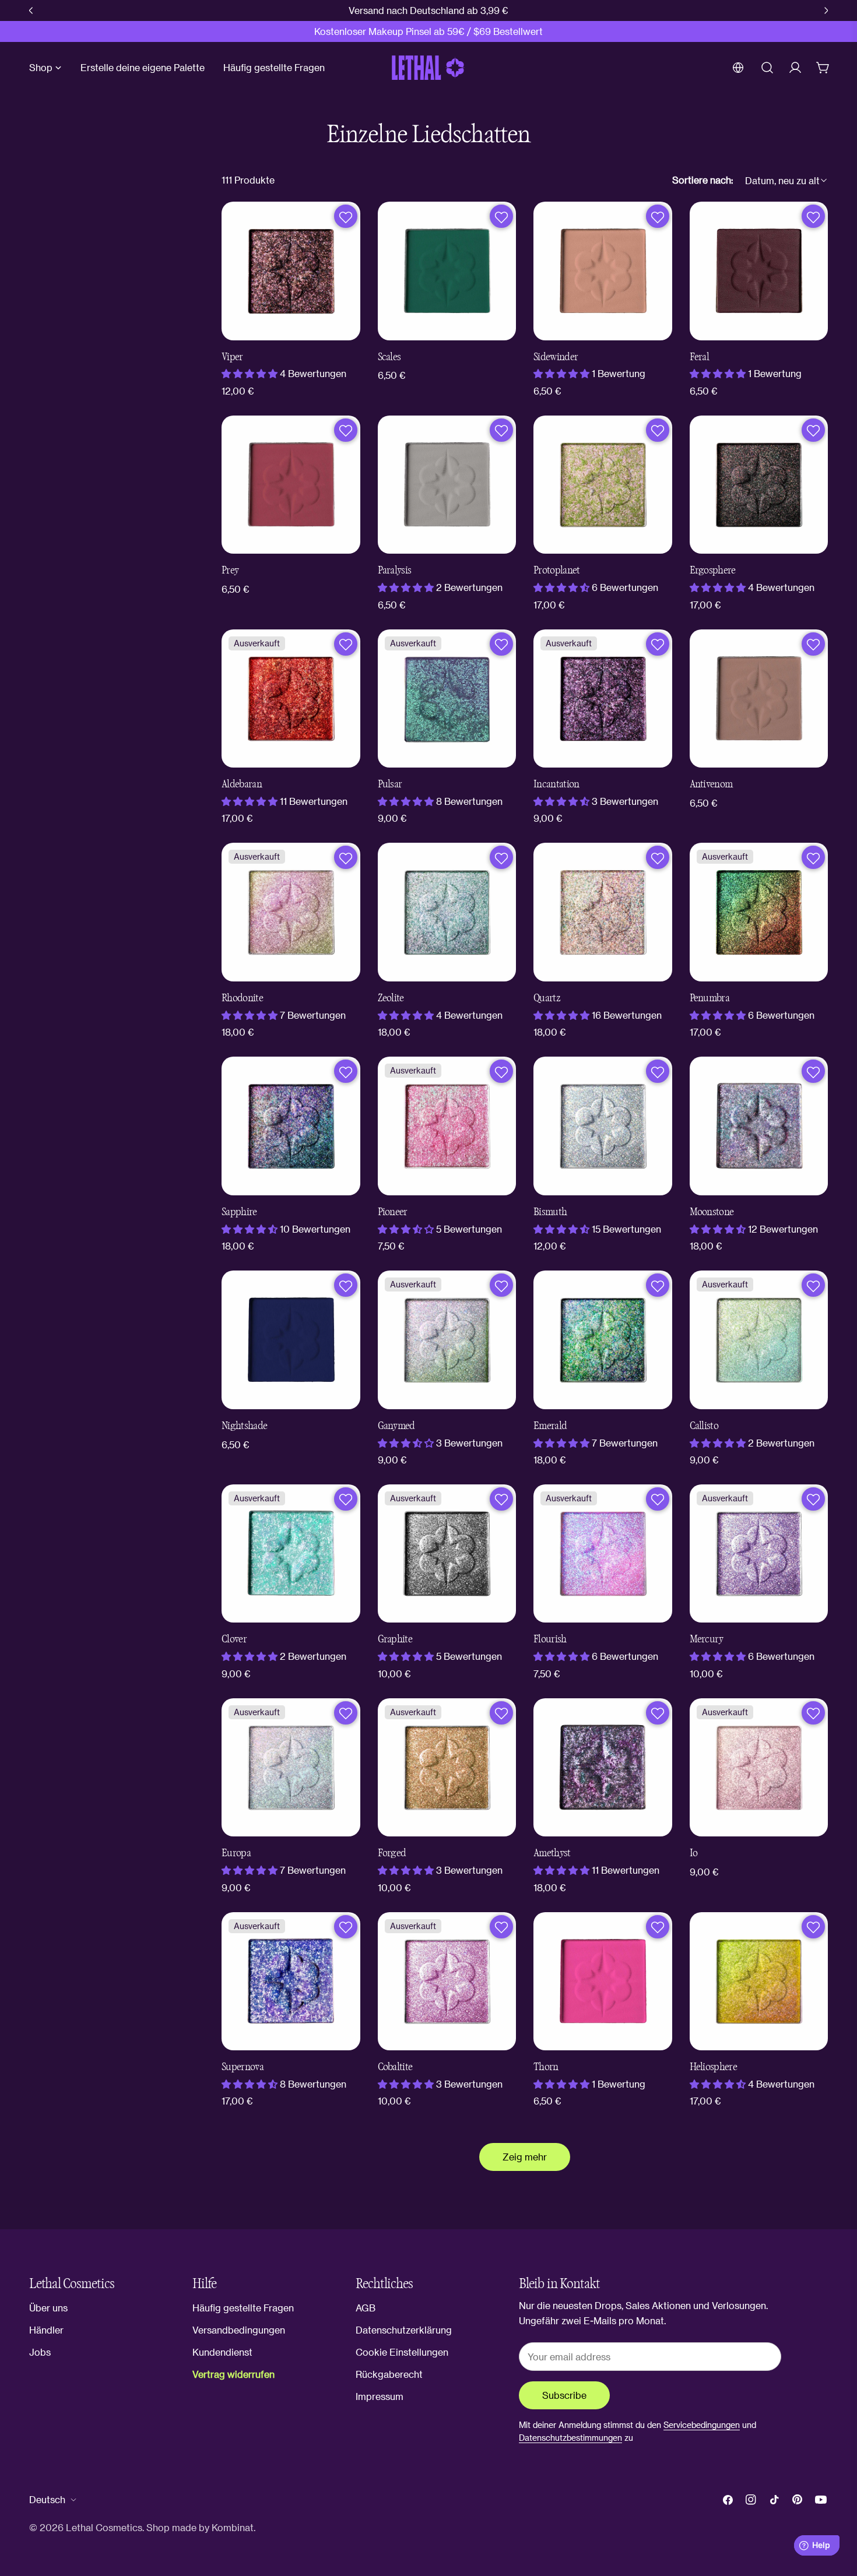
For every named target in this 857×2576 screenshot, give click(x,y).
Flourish (550, 1639)
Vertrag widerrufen (233, 2374)
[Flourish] (603, 1554)
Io (694, 1853)
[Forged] (447, 1768)
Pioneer (393, 1212)
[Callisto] (759, 1340)
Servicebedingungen (702, 2425)
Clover (234, 1639)
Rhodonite (242, 998)
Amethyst (552, 1853)
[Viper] (291, 271)
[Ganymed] (447, 1340)
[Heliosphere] (759, 1982)
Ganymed (396, 1426)
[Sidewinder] (603, 271)
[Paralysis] (447, 485)
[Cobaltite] (447, 1982)
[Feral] (759, 271)
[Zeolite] (447, 912)
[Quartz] (603, 912)
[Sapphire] (291, 1126)
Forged (392, 1853)
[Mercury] (759, 1554)
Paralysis (395, 570)
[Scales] (447, 271)
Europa (236, 1853)
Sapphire (239, 1212)
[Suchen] (767, 68)
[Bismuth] (603, 1126)
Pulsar (390, 784)
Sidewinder (556, 357)
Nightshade (244, 1426)
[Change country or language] (738, 68)
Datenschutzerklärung (404, 2330)
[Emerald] (603, 1340)
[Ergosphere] (759, 485)
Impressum (380, 2396)
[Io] (759, 1768)
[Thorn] (603, 1982)
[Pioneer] (447, 1126)
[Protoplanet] (603, 485)
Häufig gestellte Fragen (243, 2308)
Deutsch (47, 2499)
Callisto (704, 1426)
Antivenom (711, 784)
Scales (389, 357)
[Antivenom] (759, 699)
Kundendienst (222, 2352)
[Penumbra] (759, 912)
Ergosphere (713, 570)
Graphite (395, 1639)
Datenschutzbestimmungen (570, 2438)
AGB (366, 2308)
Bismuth (550, 1212)
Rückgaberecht (389, 2374)
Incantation (556, 784)
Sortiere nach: (703, 180)
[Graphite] (447, 1554)
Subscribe (564, 2395)
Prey (230, 570)
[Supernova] (291, 1982)
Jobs (40, 2352)
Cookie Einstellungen (402, 2352)
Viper (232, 357)
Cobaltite (395, 2067)
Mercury (707, 1639)
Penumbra (710, 998)
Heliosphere (714, 2067)
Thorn (546, 2067)
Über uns (48, 2308)
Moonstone (712, 1212)
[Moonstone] (759, 1126)
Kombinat (233, 2527)
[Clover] (291, 1554)
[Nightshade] (291, 1340)
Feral (700, 357)
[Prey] (291, 485)
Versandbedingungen (239, 2330)
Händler (46, 2330)
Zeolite (391, 998)
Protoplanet (557, 570)
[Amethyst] (603, 1768)
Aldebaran (242, 784)
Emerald (550, 1426)
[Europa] (291, 1768)
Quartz (547, 998)
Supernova (243, 2067)
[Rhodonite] (291, 912)
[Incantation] (603, 699)
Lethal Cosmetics (104, 2527)
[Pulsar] (447, 699)
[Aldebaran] (291, 699)
